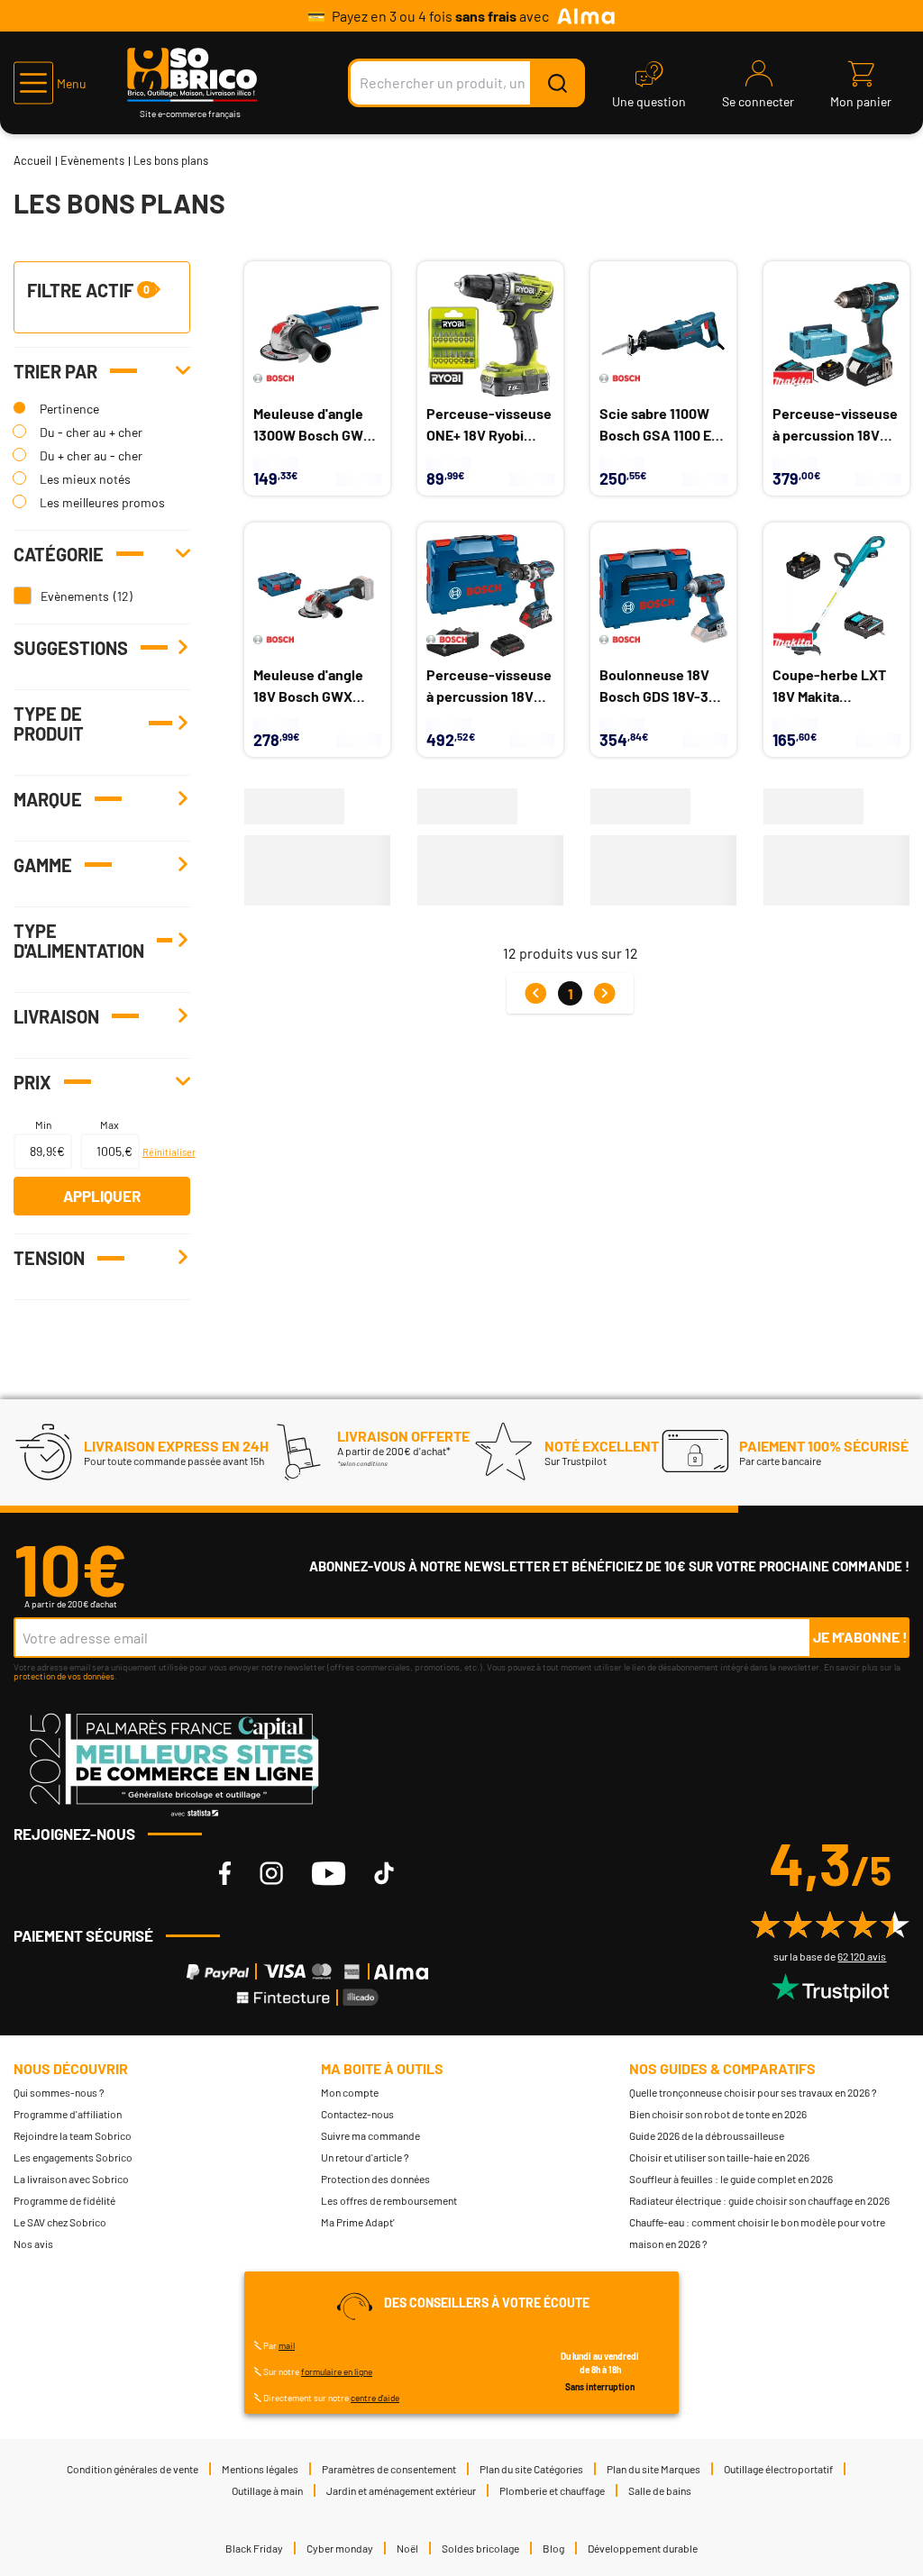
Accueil (32, 160)
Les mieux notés (85, 479)
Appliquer (102, 1196)
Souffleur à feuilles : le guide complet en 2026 (731, 2179)
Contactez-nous (357, 2114)
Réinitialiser (164, 1152)
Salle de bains (660, 2490)
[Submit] (557, 83)
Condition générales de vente (133, 2469)
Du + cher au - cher (91, 455)
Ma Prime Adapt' (358, 2222)
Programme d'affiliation (68, 2114)
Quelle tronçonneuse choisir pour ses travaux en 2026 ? (753, 2092)
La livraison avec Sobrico (71, 2179)
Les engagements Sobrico (73, 2157)
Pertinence (69, 409)
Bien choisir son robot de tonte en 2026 (718, 2114)
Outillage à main (267, 2490)
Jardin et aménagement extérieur (401, 2490)
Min (43, 1124)
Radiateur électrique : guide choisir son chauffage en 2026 (759, 2200)
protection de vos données (64, 1676)
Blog (553, 2548)
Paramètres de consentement (389, 2469)
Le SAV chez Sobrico (60, 2222)
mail (287, 2345)
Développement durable (643, 2548)
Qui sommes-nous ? (59, 2092)
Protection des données (375, 2179)
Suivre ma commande (370, 2135)
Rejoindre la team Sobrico (73, 2135)
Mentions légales (260, 2469)
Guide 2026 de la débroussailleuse (707, 2135)
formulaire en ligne (337, 2371)
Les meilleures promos (102, 502)
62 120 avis (862, 1956)
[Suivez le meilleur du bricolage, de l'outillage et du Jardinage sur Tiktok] (384, 1874)
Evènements (92, 160)
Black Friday (254, 2548)
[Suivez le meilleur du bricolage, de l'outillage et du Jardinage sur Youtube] (329, 1874)
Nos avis (33, 2244)
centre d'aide (375, 2398)
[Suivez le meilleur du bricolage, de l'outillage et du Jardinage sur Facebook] (225, 1874)
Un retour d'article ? (365, 2157)
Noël (407, 2548)
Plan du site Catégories (531, 2469)
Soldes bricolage (480, 2548)
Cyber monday (340, 2548)
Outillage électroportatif (778, 2469)
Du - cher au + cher (91, 432)
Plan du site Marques (653, 2469)
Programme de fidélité (64, 2200)
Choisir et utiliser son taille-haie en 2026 (719, 2157)
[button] (50, 83)
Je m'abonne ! (860, 1637)
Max (110, 1124)
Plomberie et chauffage (552, 2490)
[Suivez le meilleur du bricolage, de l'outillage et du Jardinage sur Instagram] (271, 1874)
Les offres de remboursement (389, 2200)
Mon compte (350, 2092)
